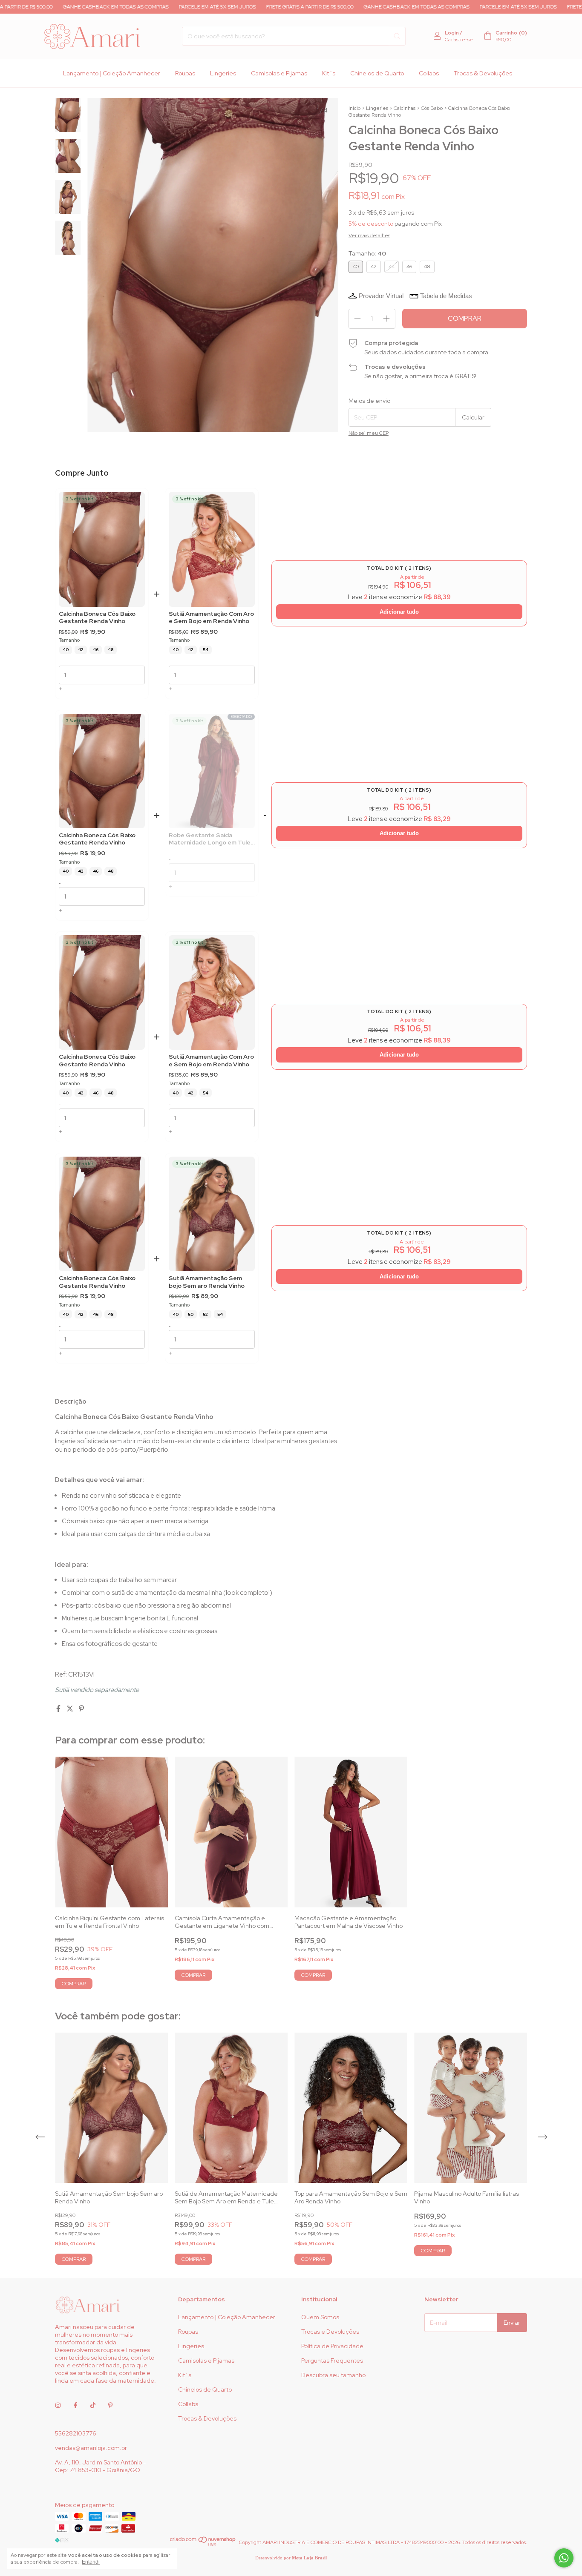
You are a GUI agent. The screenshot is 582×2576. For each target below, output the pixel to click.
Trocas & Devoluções (483, 73)
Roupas (185, 73)
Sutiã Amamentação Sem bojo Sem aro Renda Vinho (207, 1282)
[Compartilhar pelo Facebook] (59, 1709)
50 (191, 1314)
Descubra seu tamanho (333, 2375)
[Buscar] (397, 36)
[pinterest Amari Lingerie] (110, 2405)
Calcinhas (405, 108)
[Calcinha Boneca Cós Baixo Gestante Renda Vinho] (102, 549)
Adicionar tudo (399, 612)
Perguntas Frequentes (332, 2361)
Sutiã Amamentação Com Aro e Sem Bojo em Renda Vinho (211, 618)
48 (111, 650)
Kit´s (329, 73)
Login (452, 33)
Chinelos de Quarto (377, 73)
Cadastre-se (459, 40)
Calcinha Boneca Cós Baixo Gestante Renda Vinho (97, 618)
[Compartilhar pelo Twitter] (71, 1709)
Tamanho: (367, 253)
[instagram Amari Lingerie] (58, 2405)
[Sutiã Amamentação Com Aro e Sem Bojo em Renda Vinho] (212, 549)
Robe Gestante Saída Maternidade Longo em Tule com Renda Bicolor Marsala (210, 839)
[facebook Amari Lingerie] (75, 2405)
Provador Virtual (381, 296)
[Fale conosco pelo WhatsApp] (564, 2558)
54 (206, 650)
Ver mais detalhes (369, 235)
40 (66, 650)
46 (96, 650)
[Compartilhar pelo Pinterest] (81, 1709)
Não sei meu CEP (369, 433)
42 (81, 650)
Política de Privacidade (332, 2346)
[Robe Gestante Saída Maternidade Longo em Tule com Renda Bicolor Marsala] (212, 771)
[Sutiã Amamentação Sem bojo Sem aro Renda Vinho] (212, 1214)
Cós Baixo (432, 108)
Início (354, 108)
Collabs (429, 73)
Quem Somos (320, 2317)
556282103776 (76, 2433)
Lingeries (223, 73)
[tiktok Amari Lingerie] (93, 2405)
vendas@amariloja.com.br (91, 2448)
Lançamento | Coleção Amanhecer (112, 73)
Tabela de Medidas (446, 296)
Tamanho (69, 640)
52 (205, 1314)
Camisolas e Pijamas (279, 73)
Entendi (91, 2562)
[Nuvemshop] (203, 2544)
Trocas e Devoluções (330, 2332)
